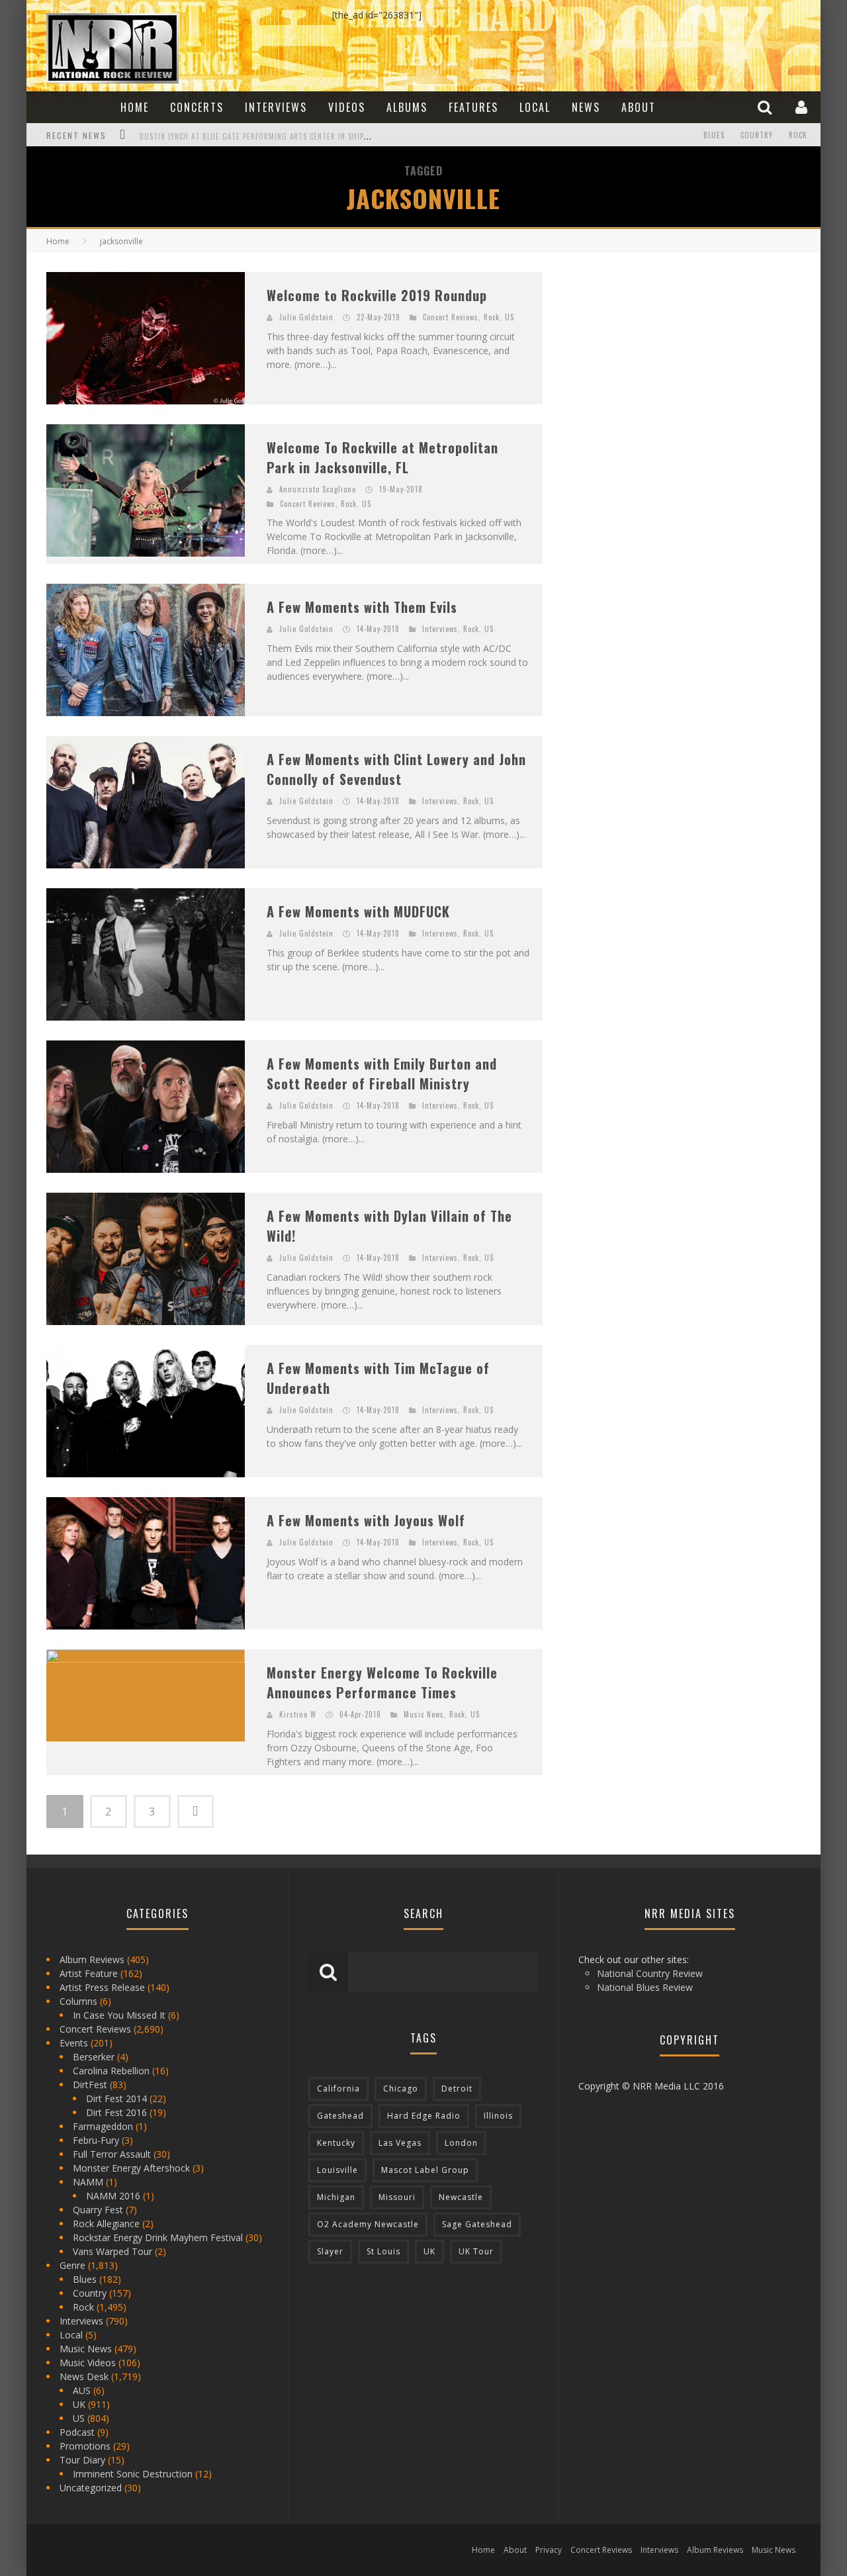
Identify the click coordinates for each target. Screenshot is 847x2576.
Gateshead (340, 2116)
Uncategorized (91, 2488)
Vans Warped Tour (112, 2251)
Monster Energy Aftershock (131, 2168)
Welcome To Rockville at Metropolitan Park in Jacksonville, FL (382, 457)
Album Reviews (92, 1959)
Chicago (401, 2089)
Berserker (94, 2057)
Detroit (457, 2089)
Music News (424, 1714)
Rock (798, 135)
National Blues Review (645, 1987)
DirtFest (90, 2085)
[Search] (766, 107)
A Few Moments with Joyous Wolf (366, 1520)
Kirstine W (298, 1714)
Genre (72, 2265)
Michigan (336, 2197)
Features (473, 107)
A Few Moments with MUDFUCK (358, 911)
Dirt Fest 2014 (116, 2098)
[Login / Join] (803, 107)
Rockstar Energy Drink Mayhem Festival (158, 2237)
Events (74, 2043)
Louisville (337, 2170)
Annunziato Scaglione (318, 489)
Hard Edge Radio (424, 2116)
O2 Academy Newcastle (368, 2224)
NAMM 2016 (113, 2196)
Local (535, 107)
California (338, 2089)
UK (79, 2404)
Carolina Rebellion (111, 2071)
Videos (347, 107)
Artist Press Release (102, 1987)
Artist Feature (89, 1973)
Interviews (276, 107)
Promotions (85, 2446)
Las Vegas (400, 2143)
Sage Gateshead (477, 2224)
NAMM (88, 2182)
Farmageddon (103, 2126)
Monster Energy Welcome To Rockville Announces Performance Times (382, 1682)
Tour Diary (82, 2460)
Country (757, 135)
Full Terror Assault (112, 2154)
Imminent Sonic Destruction (133, 2474)
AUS (82, 2390)
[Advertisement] (662, 355)
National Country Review (650, 1973)
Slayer (330, 2251)
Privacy (549, 2550)
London (461, 2143)
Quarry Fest (98, 2210)
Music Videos (88, 2363)
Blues (714, 135)
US (510, 317)
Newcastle (461, 2197)
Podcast (77, 2432)
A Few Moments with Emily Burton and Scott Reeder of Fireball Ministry (382, 1074)
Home (135, 107)
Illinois (498, 2116)
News (586, 107)
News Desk (84, 2376)
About (639, 107)
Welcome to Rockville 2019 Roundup (377, 295)
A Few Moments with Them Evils (362, 607)
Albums (407, 107)
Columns (78, 2001)
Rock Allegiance (106, 2224)
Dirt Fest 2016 (116, 2112)
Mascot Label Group (425, 2170)
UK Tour (476, 2251)
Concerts (197, 107)
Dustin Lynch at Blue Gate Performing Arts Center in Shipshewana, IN (274, 136)
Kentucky (336, 2143)
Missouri (397, 2197)
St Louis (383, 2251)
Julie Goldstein (306, 317)
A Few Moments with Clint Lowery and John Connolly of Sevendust (396, 769)
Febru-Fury (96, 2140)
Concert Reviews (451, 317)
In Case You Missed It (119, 2015)
